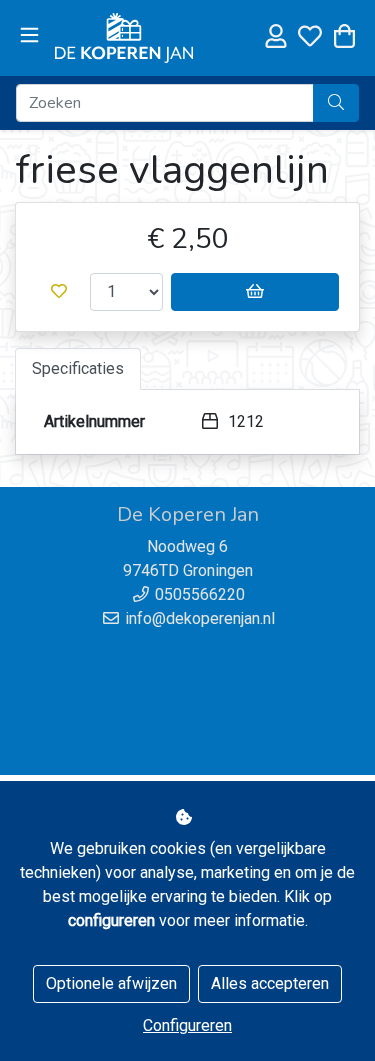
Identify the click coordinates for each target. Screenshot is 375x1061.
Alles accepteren (270, 983)
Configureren (187, 1025)
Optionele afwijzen (111, 983)
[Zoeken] (336, 103)
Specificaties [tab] (78, 368)
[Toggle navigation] (29, 36)
